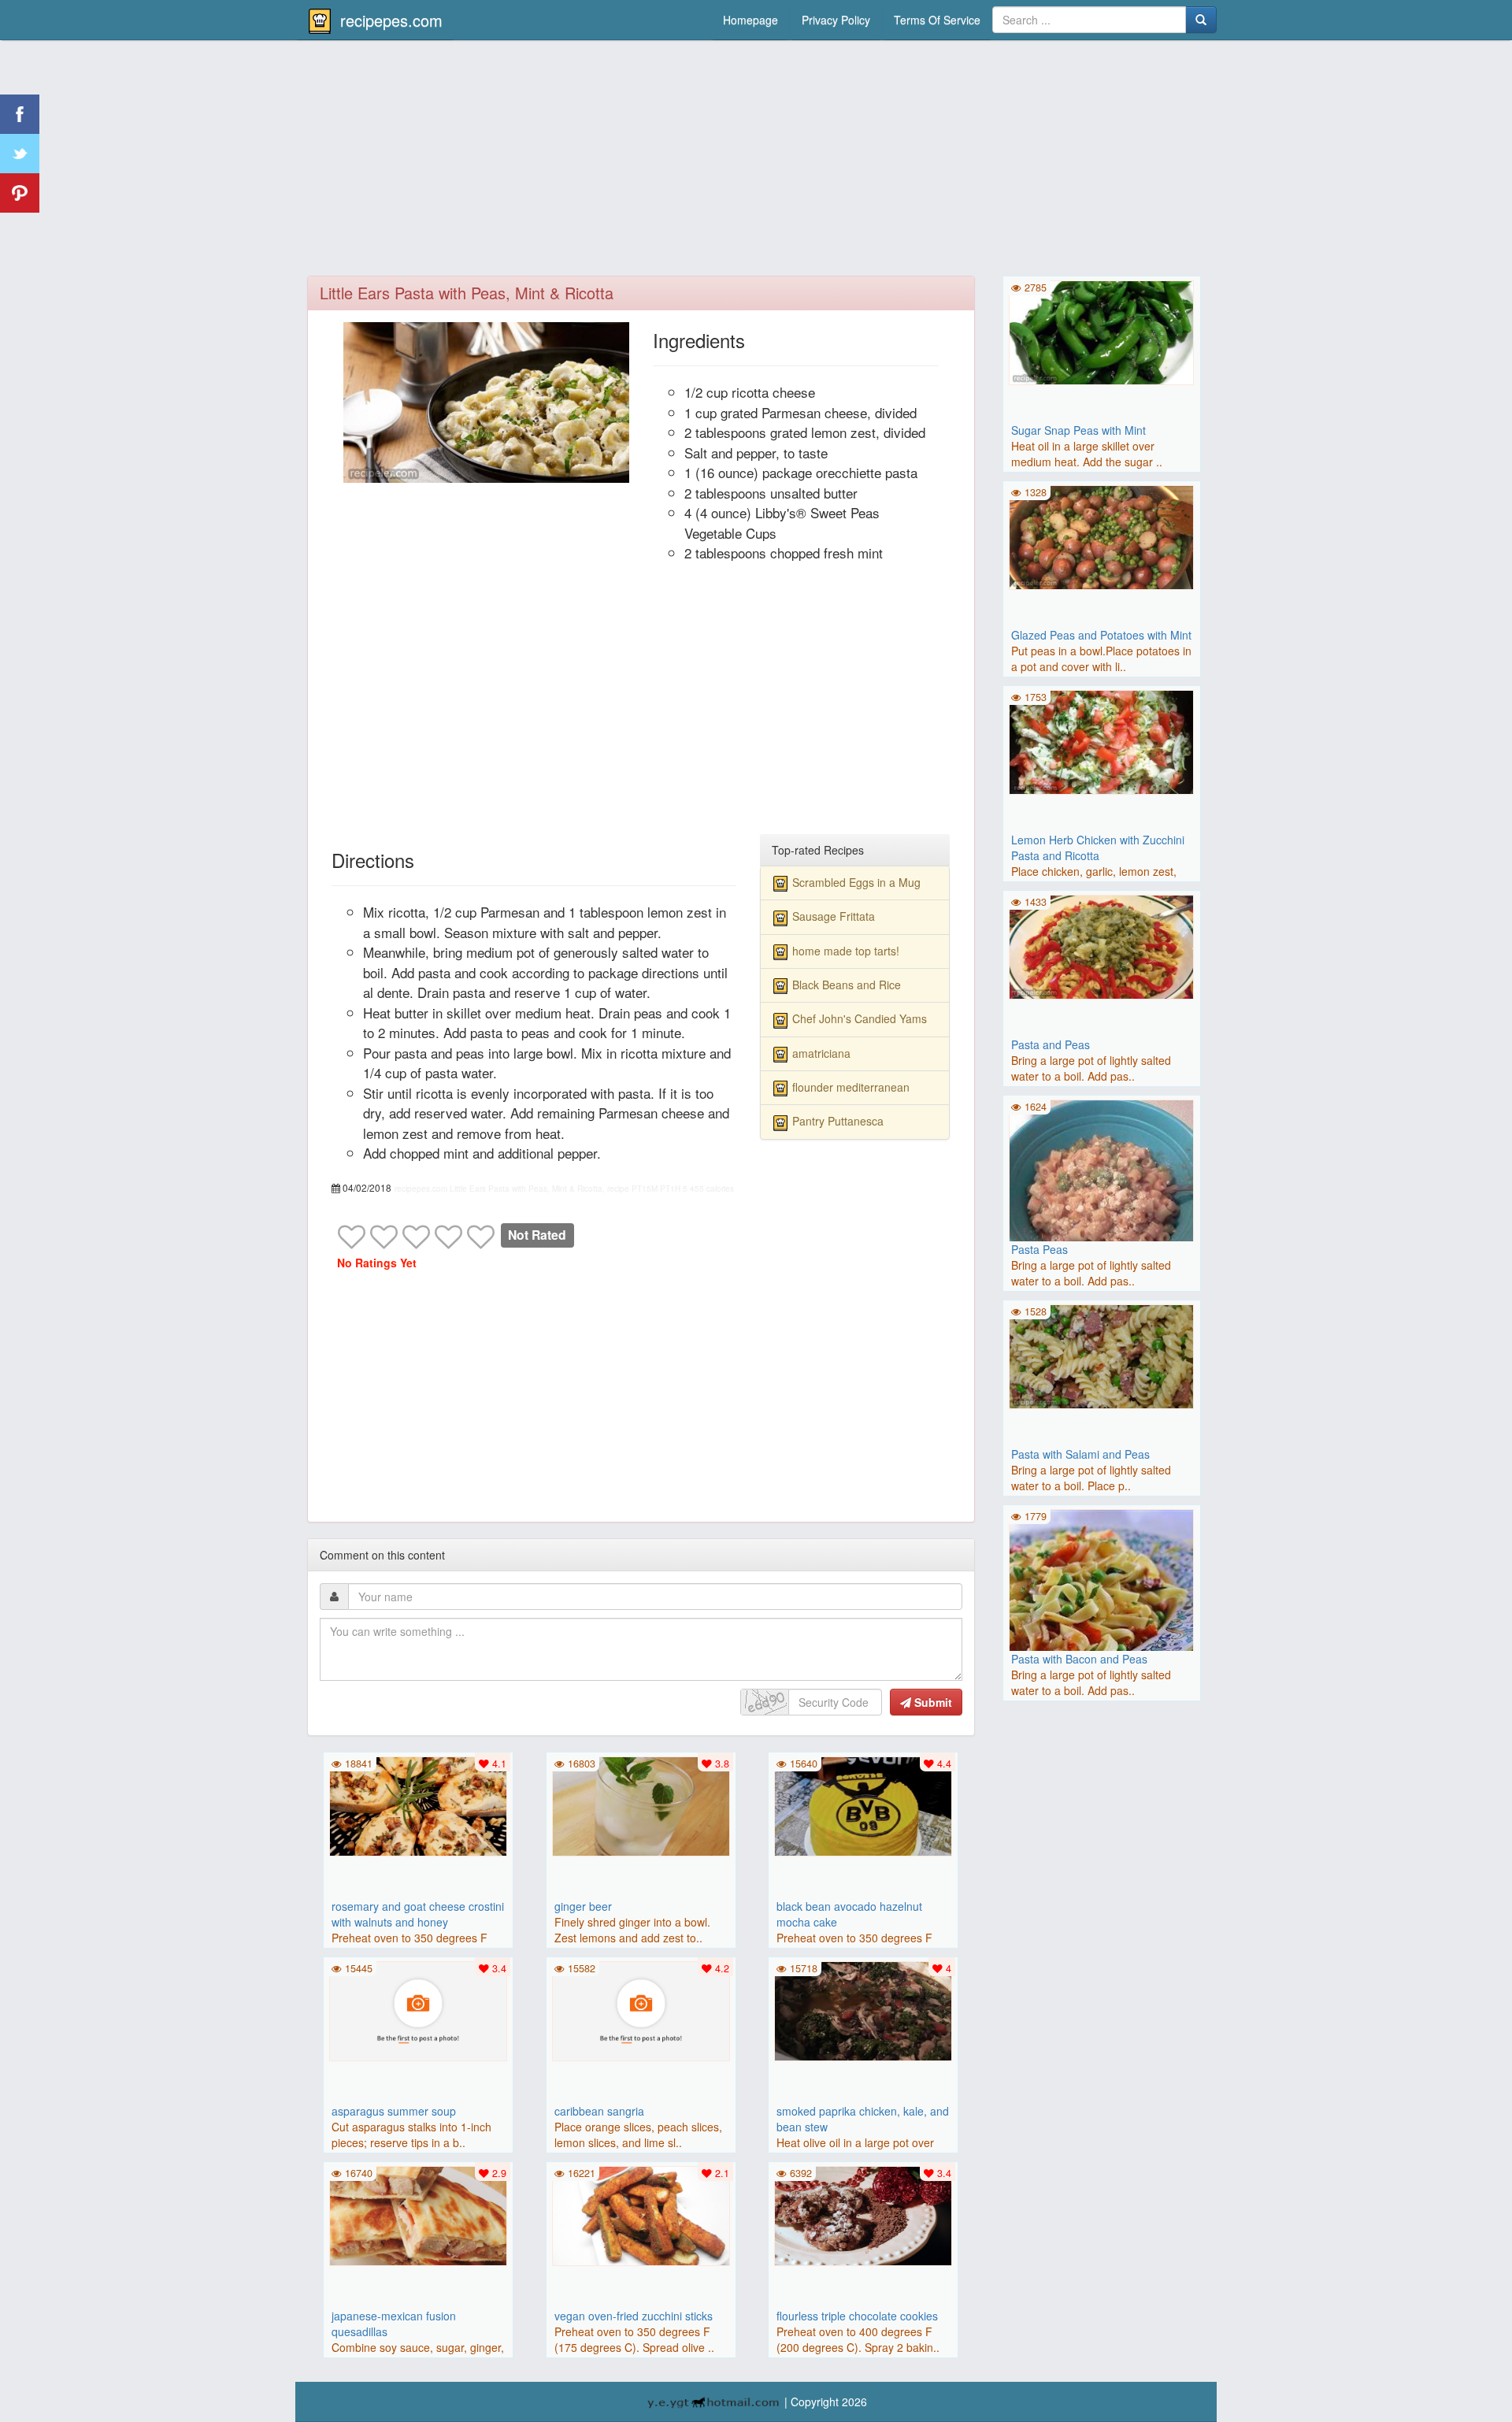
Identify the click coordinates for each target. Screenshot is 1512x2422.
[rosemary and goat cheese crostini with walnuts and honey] (418, 1804)
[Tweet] (20, 154)
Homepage (750, 20)
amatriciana (821, 1053)
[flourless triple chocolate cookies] (863, 2214)
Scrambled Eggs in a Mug (856, 882)
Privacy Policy (836, 20)
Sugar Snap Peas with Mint (1078, 430)
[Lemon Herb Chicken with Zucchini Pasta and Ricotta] (1102, 740)
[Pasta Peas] (1102, 1190)
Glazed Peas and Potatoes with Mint (1101, 635)
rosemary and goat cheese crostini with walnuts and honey (418, 1914)
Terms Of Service (937, 20)
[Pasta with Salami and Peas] (1102, 1355)
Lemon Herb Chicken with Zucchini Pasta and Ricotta (1098, 848)
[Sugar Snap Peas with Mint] (1102, 331)
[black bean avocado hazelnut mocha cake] (863, 1804)
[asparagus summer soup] (418, 2009)
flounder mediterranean (851, 1087)
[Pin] (20, 193)
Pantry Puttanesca (838, 1121)
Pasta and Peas (1051, 1044)
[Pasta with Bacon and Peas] (1102, 1600)
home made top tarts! (846, 951)
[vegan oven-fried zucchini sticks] (641, 2214)
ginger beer (583, 1906)
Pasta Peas (1039, 1249)
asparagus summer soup (394, 2111)
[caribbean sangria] (641, 2009)
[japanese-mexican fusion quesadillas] (418, 2214)
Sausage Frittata (834, 916)
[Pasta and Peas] (1102, 945)
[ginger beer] (641, 1804)
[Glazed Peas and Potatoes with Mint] (1102, 536)
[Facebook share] (20, 114)
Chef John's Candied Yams (860, 1018)
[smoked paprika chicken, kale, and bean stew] (863, 2009)
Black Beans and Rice (847, 985)
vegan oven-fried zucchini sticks (634, 2316)
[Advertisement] (756, 161)
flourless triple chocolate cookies (857, 2316)
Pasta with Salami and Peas (1080, 1454)
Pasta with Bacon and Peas (1079, 1659)
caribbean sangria (599, 2111)
